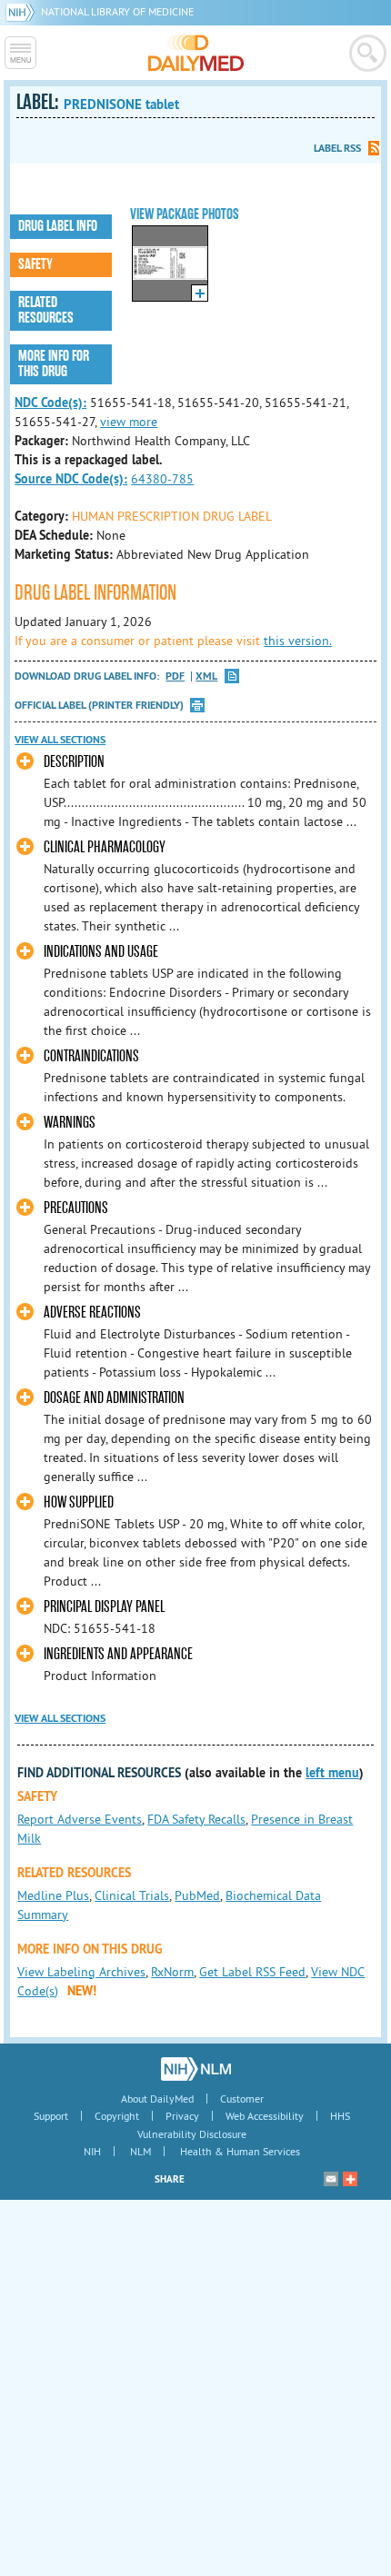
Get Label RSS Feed (252, 1972)
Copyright (117, 2116)
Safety (35, 264)
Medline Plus (53, 1895)
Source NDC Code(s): (71, 479)
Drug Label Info (58, 226)
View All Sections (60, 740)
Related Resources (46, 310)
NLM (140, 2151)
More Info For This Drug (54, 364)
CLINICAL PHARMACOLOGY (105, 847)
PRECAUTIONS (76, 1208)
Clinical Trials (132, 1895)
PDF (175, 676)
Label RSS (337, 148)
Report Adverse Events (80, 1819)
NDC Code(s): (50, 403)
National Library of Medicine (117, 11)
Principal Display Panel (104, 1607)
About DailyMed (157, 2099)
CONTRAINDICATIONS (91, 1056)
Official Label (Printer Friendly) (99, 705)
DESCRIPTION (74, 762)
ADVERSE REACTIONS (92, 1313)
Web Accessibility (265, 2116)
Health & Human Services (240, 2151)
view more (129, 422)
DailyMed (196, 53)
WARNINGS (70, 1123)
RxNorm (172, 1972)
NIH (92, 2151)
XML (206, 676)
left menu (332, 1773)
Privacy (182, 2116)
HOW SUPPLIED (79, 1502)
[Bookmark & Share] (350, 2179)
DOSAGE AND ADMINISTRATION (114, 1398)
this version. (298, 641)
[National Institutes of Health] (23, 11)
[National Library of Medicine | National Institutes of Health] (196, 2069)
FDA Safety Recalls (196, 1819)
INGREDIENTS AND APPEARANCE (118, 1654)
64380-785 (162, 479)
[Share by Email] (331, 2179)
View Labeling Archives (81, 1972)
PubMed (197, 1895)
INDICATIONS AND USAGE (101, 952)
